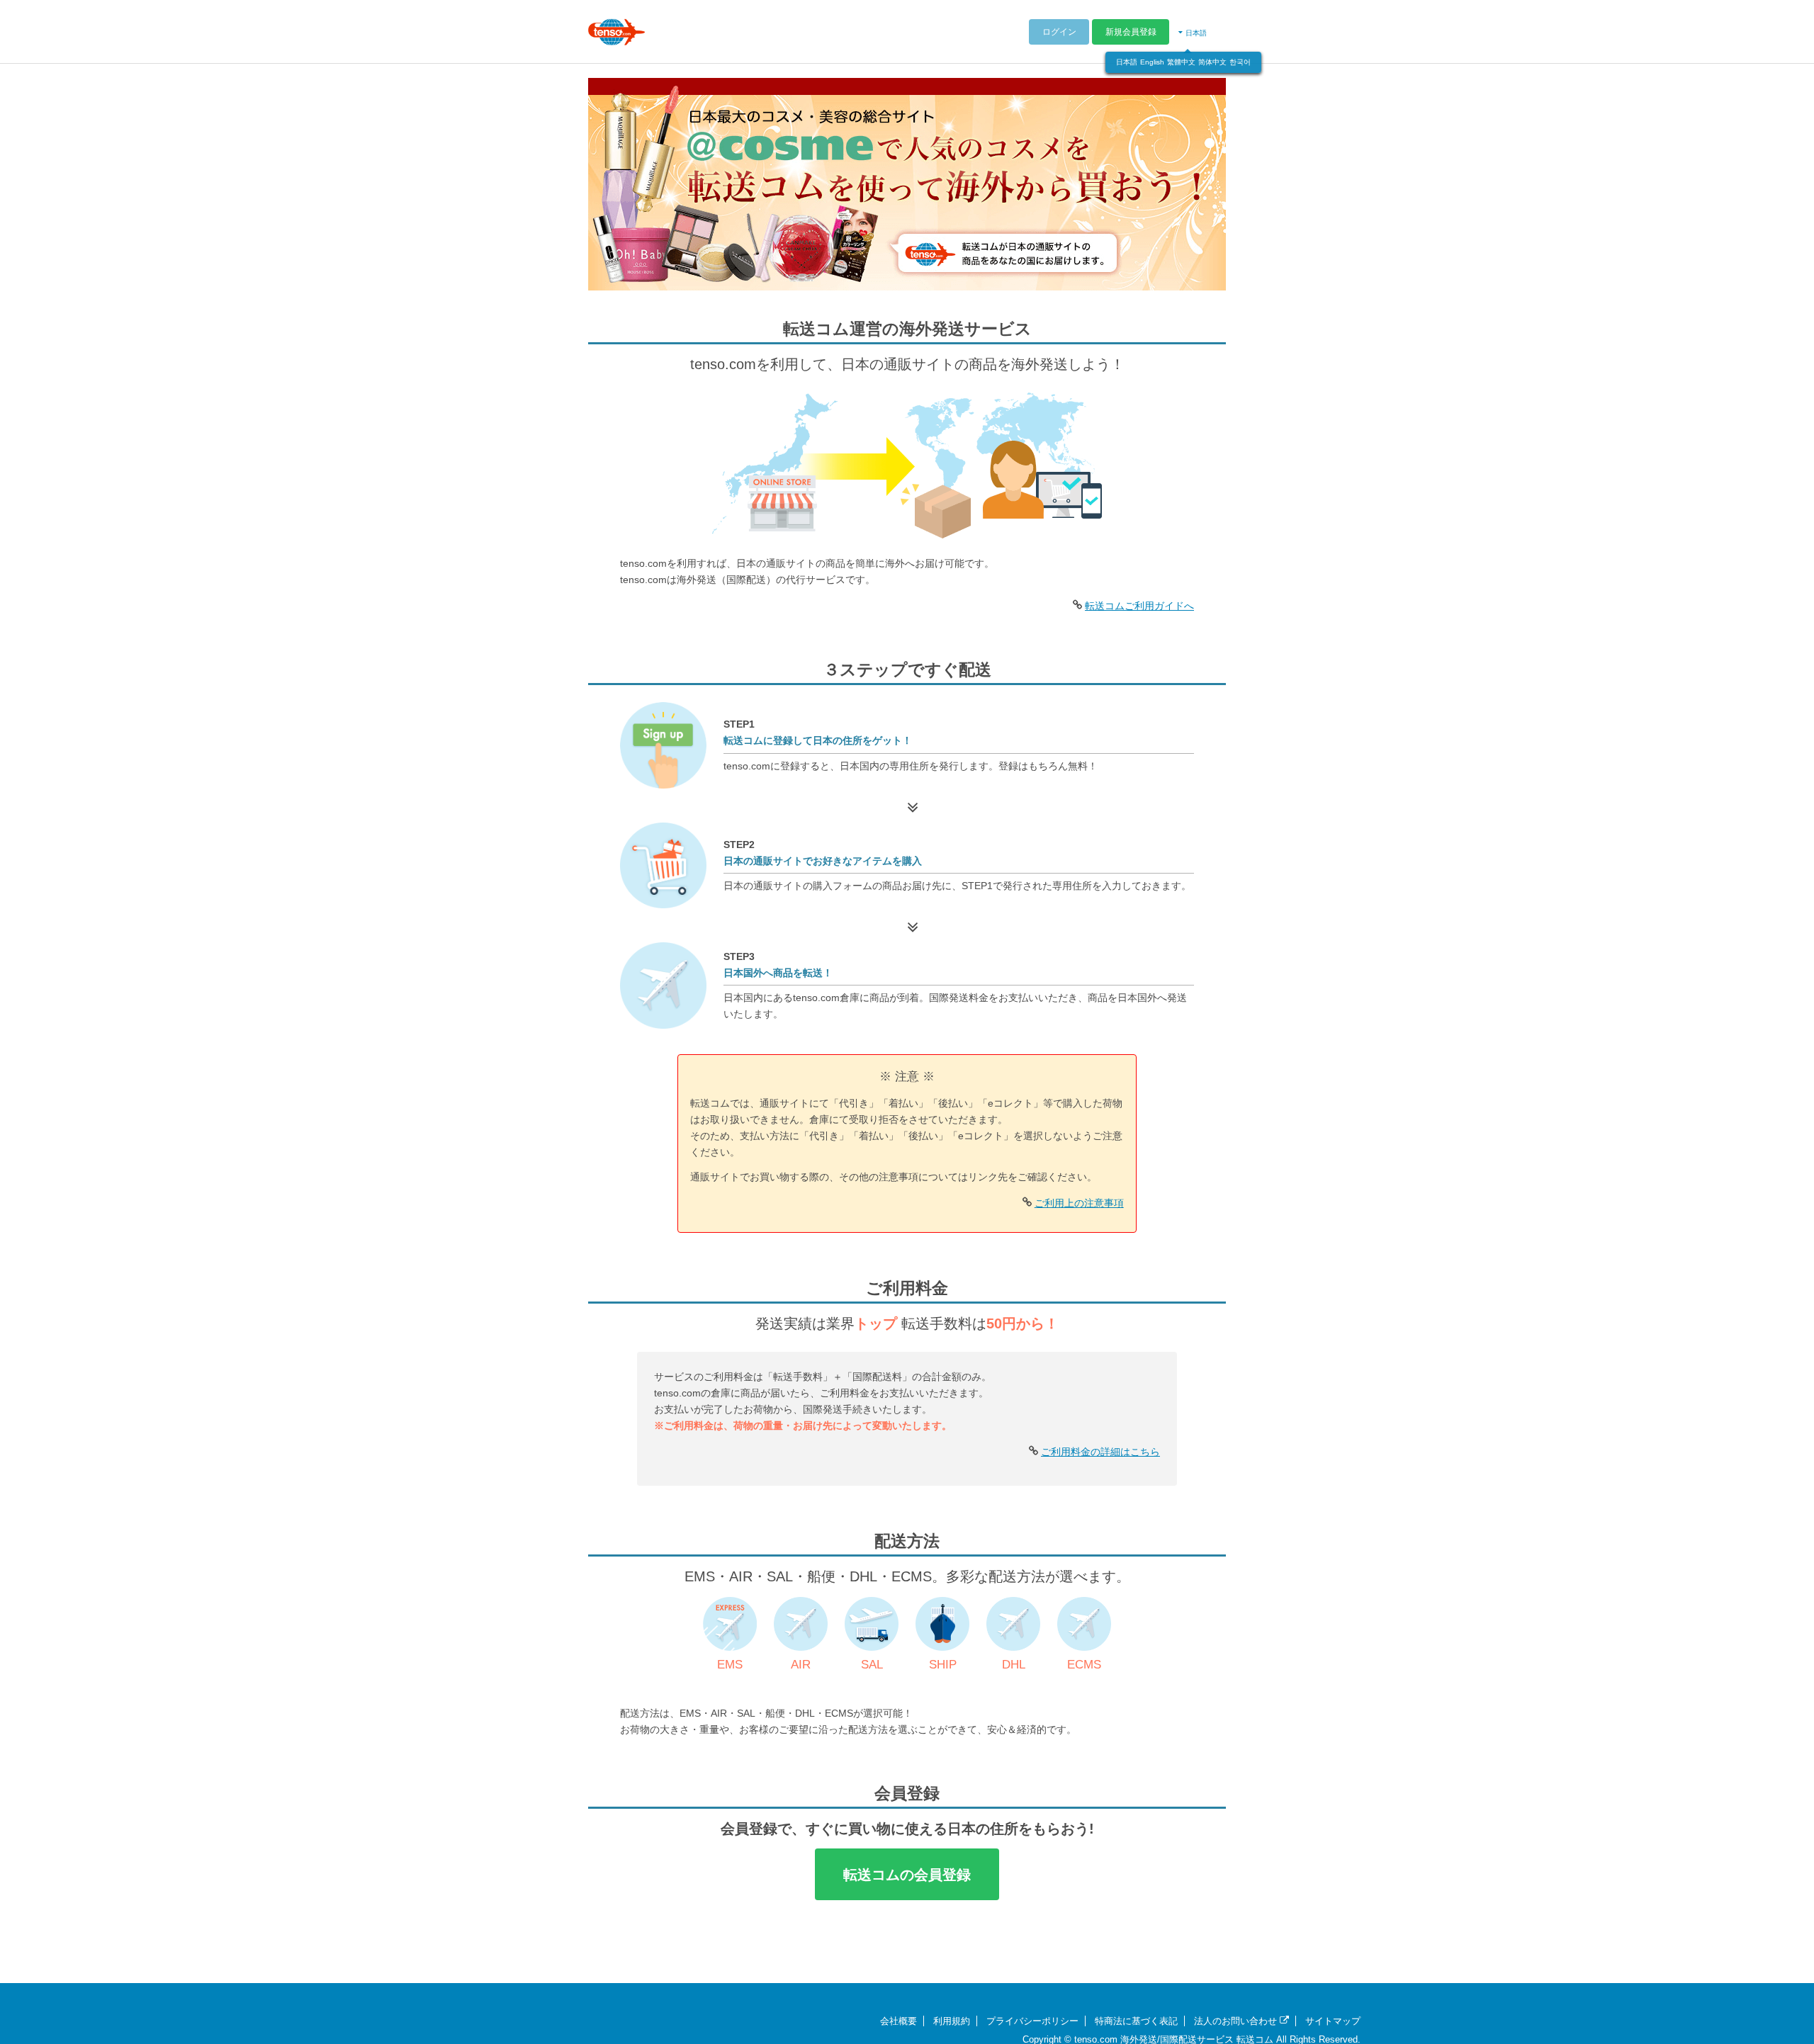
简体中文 (1212, 62)
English (1152, 62)
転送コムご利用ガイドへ (1139, 606)
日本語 (1127, 62)
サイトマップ (1333, 2021)
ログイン (1059, 32)
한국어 (1240, 62)
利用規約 (952, 2021)
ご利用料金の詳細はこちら (1100, 1452)
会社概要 (898, 2021)
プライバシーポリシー (1032, 2021)
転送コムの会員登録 (907, 1875)
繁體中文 (1181, 62)
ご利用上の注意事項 (1079, 1203)
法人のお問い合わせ (1237, 2021)
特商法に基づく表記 (1136, 2021)
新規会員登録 (1131, 32)
